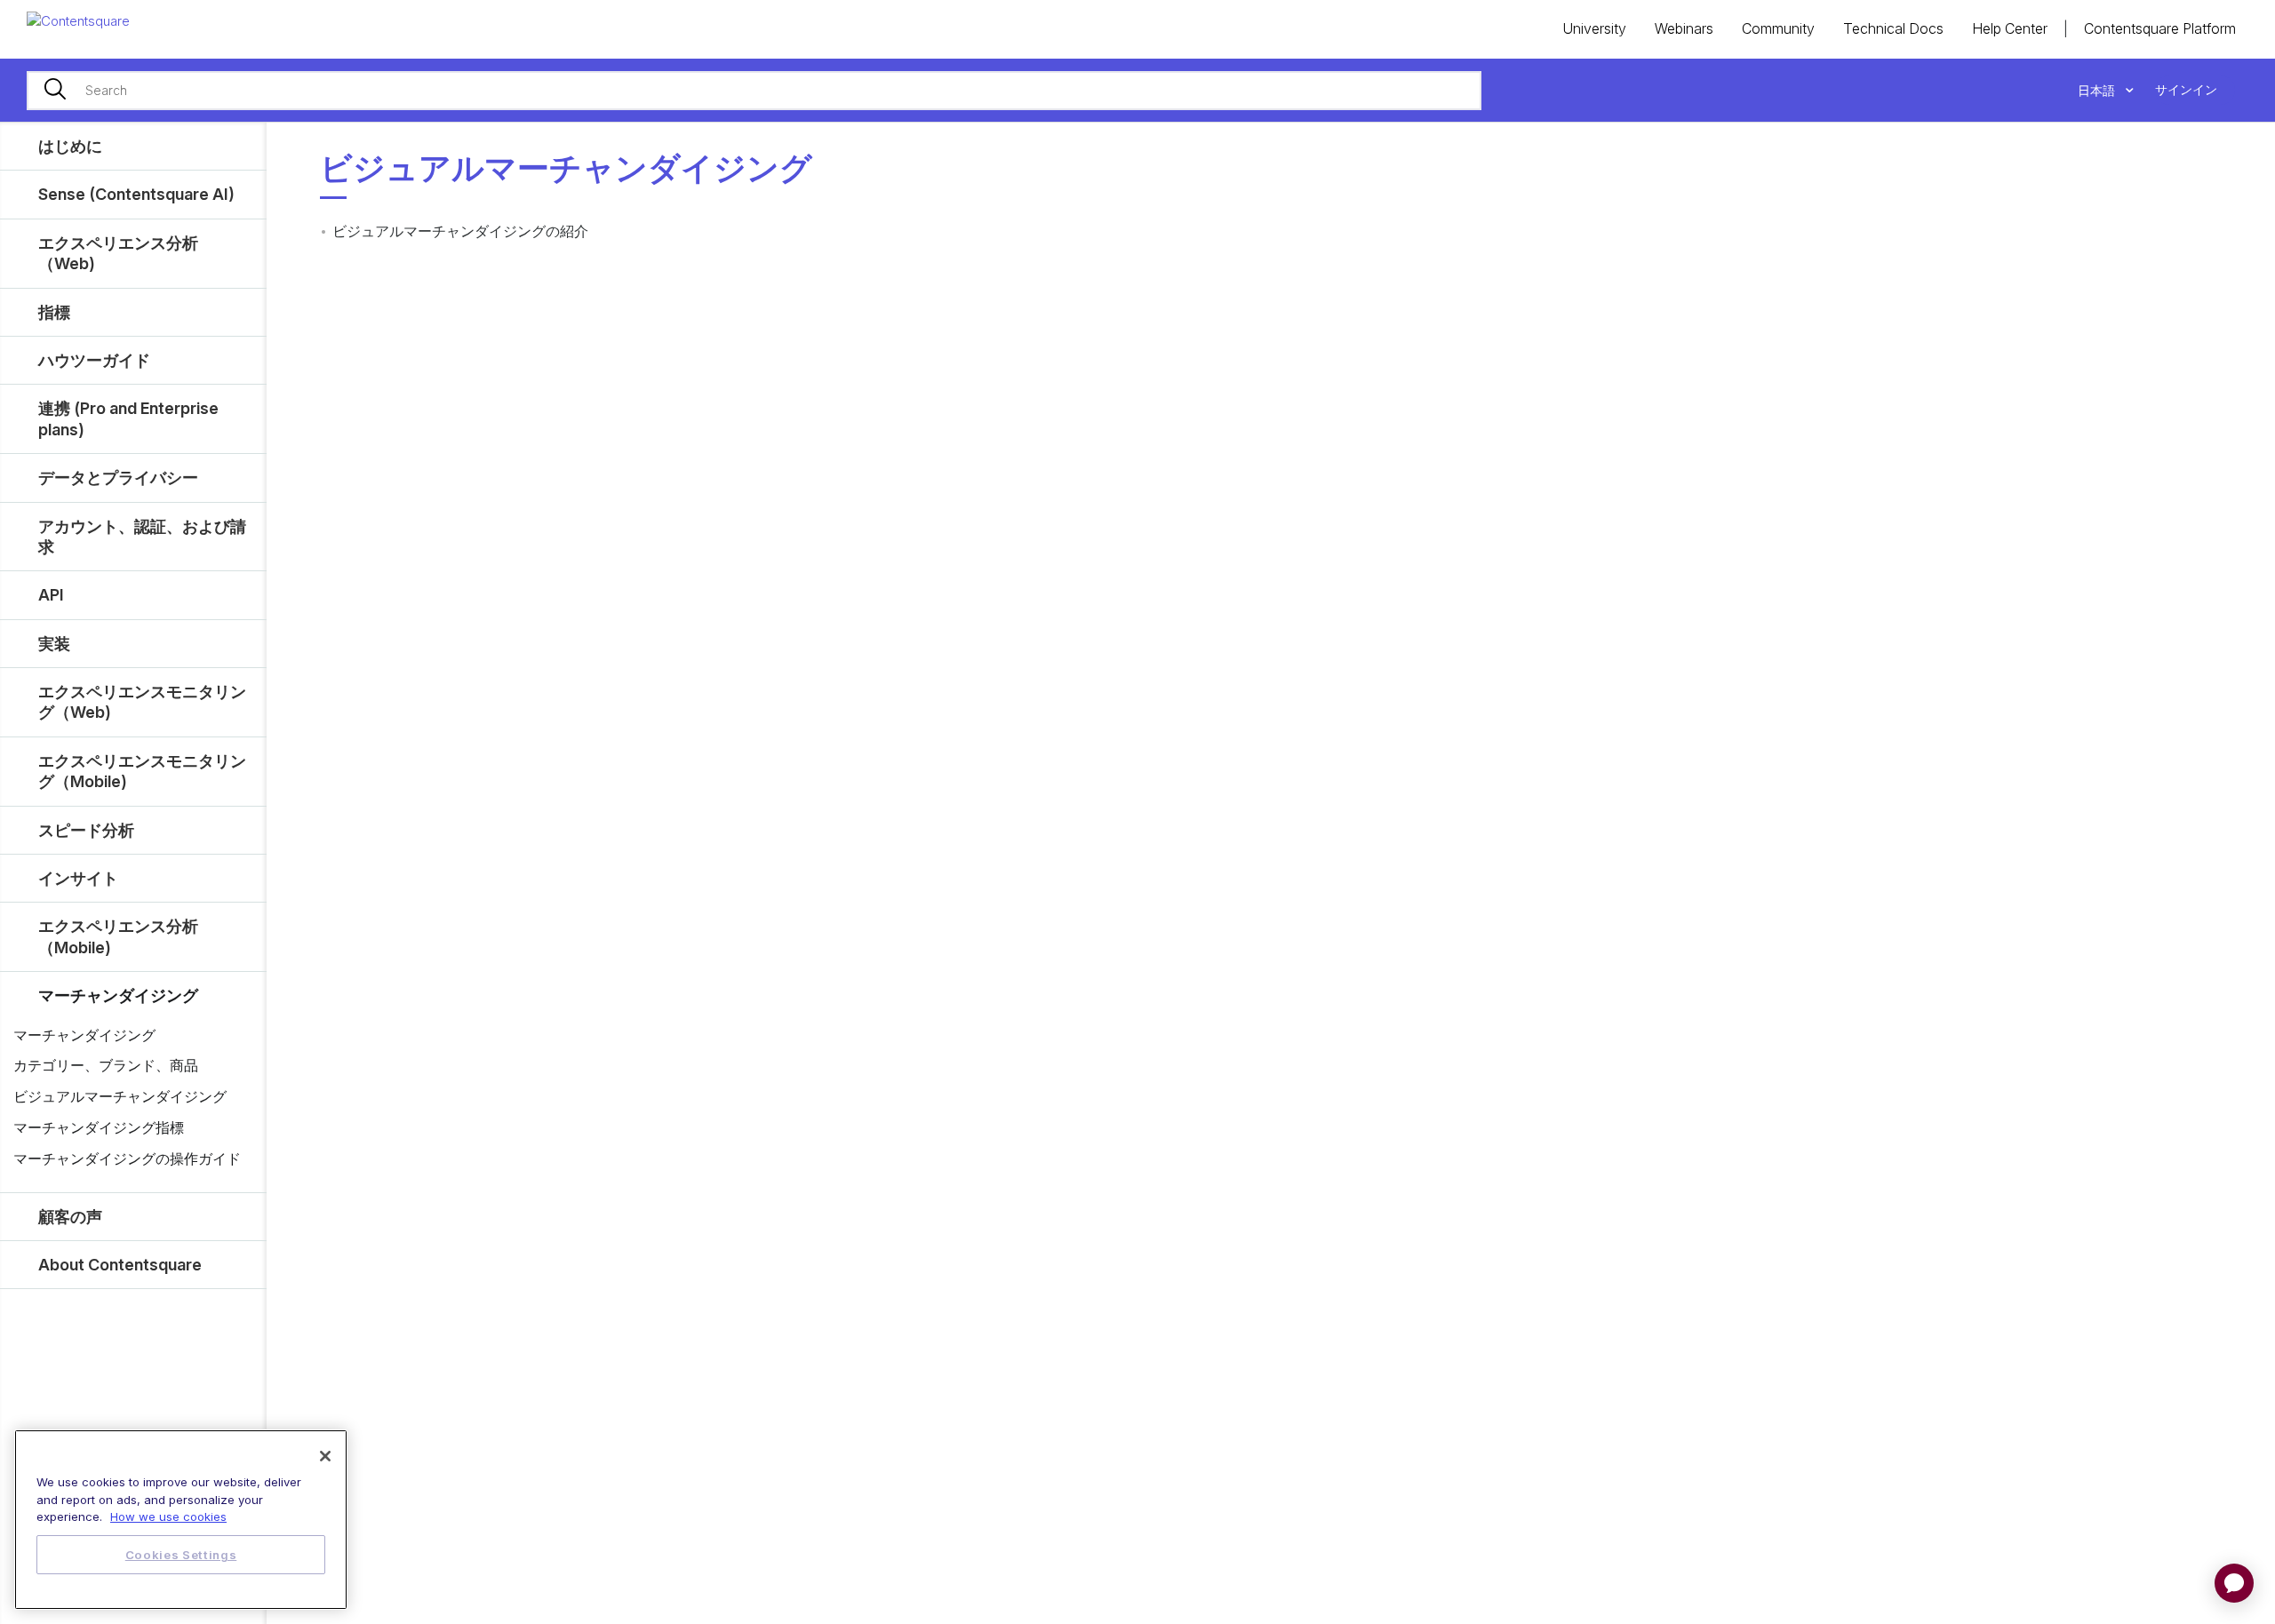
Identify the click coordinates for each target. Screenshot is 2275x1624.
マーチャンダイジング (118, 995)
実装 (54, 644)
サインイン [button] (2186, 89)
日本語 (2098, 90)
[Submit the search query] (55, 91)
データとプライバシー (118, 478)
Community (1778, 28)
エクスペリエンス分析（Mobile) (118, 936)
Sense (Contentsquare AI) (136, 194)
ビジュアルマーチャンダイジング (120, 1096)
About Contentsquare (120, 1265)
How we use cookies (168, 1517)
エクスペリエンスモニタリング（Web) (142, 702)
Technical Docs (1893, 28)
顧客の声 (70, 1217)
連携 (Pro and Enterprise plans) (128, 418)
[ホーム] (78, 20)
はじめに (70, 146)
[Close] (325, 1456)
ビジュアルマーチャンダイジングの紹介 (460, 231)
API (51, 595)
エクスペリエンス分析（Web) (118, 253)
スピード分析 (86, 830)
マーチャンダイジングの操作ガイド (127, 1158)
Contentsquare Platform (2160, 28)
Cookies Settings (181, 1555)
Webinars (1684, 28)
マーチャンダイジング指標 (99, 1127)
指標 (54, 312)
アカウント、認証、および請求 (142, 537)
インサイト (78, 878)
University (1594, 28)
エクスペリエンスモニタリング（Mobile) (142, 771)
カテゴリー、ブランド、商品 (106, 1065)
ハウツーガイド (94, 360)
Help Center (2010, 28)
